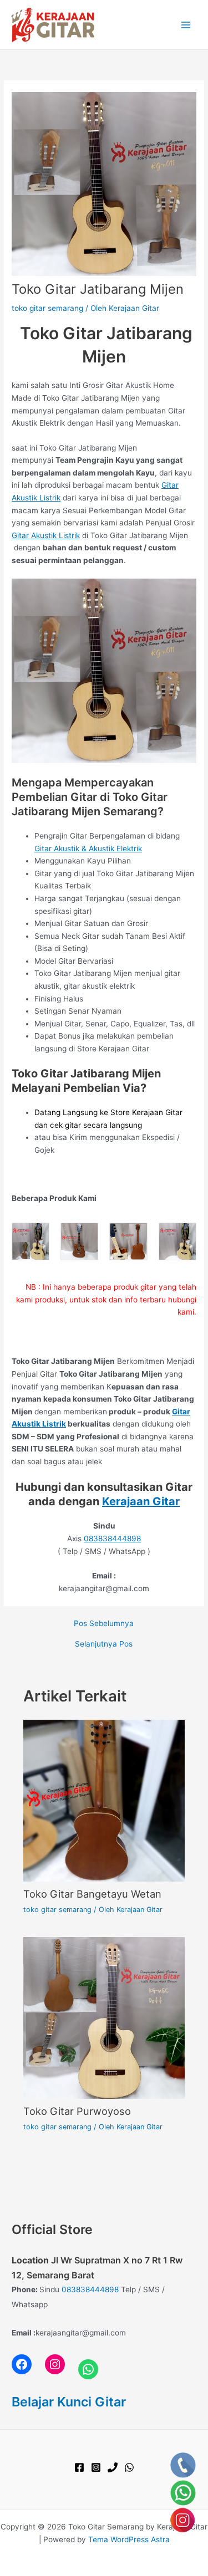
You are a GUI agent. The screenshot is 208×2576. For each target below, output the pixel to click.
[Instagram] (96, 2467)
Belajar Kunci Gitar (69, 2402)
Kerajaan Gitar (141, 1501)
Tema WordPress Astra (129, 2539)
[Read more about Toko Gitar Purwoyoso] (104, 2017)
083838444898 (112, 1539)
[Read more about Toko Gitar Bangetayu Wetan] (104, 1800)
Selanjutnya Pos (104, 1644)
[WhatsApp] (129, 2467)
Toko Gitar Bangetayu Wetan (92, 1894)
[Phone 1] (113, 2467)
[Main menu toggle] (186, 25)
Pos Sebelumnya (104, 1624)
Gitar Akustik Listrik (46, 535)
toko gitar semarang (47, 308)
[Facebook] (79, 2467)
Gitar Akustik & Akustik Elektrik (88, 849)
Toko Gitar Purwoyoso (77, 2111)
